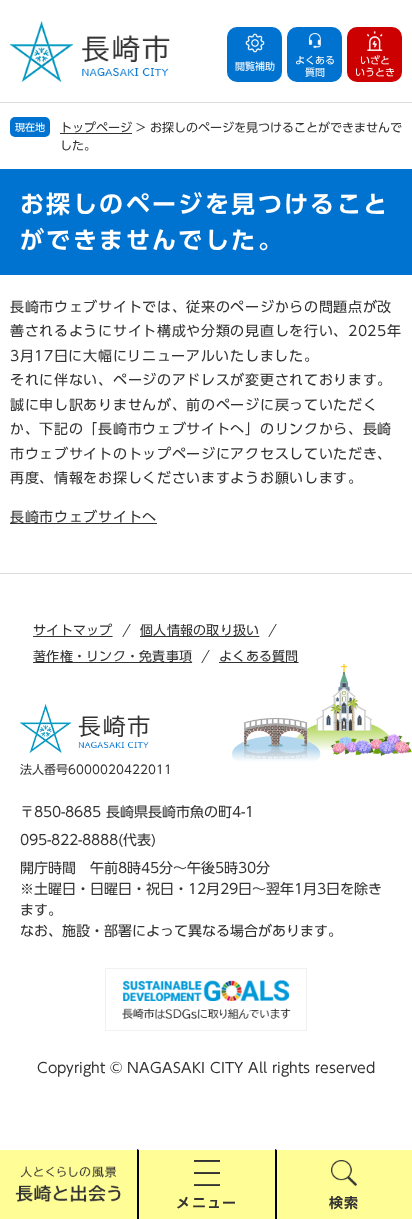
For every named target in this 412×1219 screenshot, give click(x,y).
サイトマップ (73, 630)
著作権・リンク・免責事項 (112, 656)
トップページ (96, 127)
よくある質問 (259, 656)
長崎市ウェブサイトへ (83, 517)
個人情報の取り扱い (199, 630)
